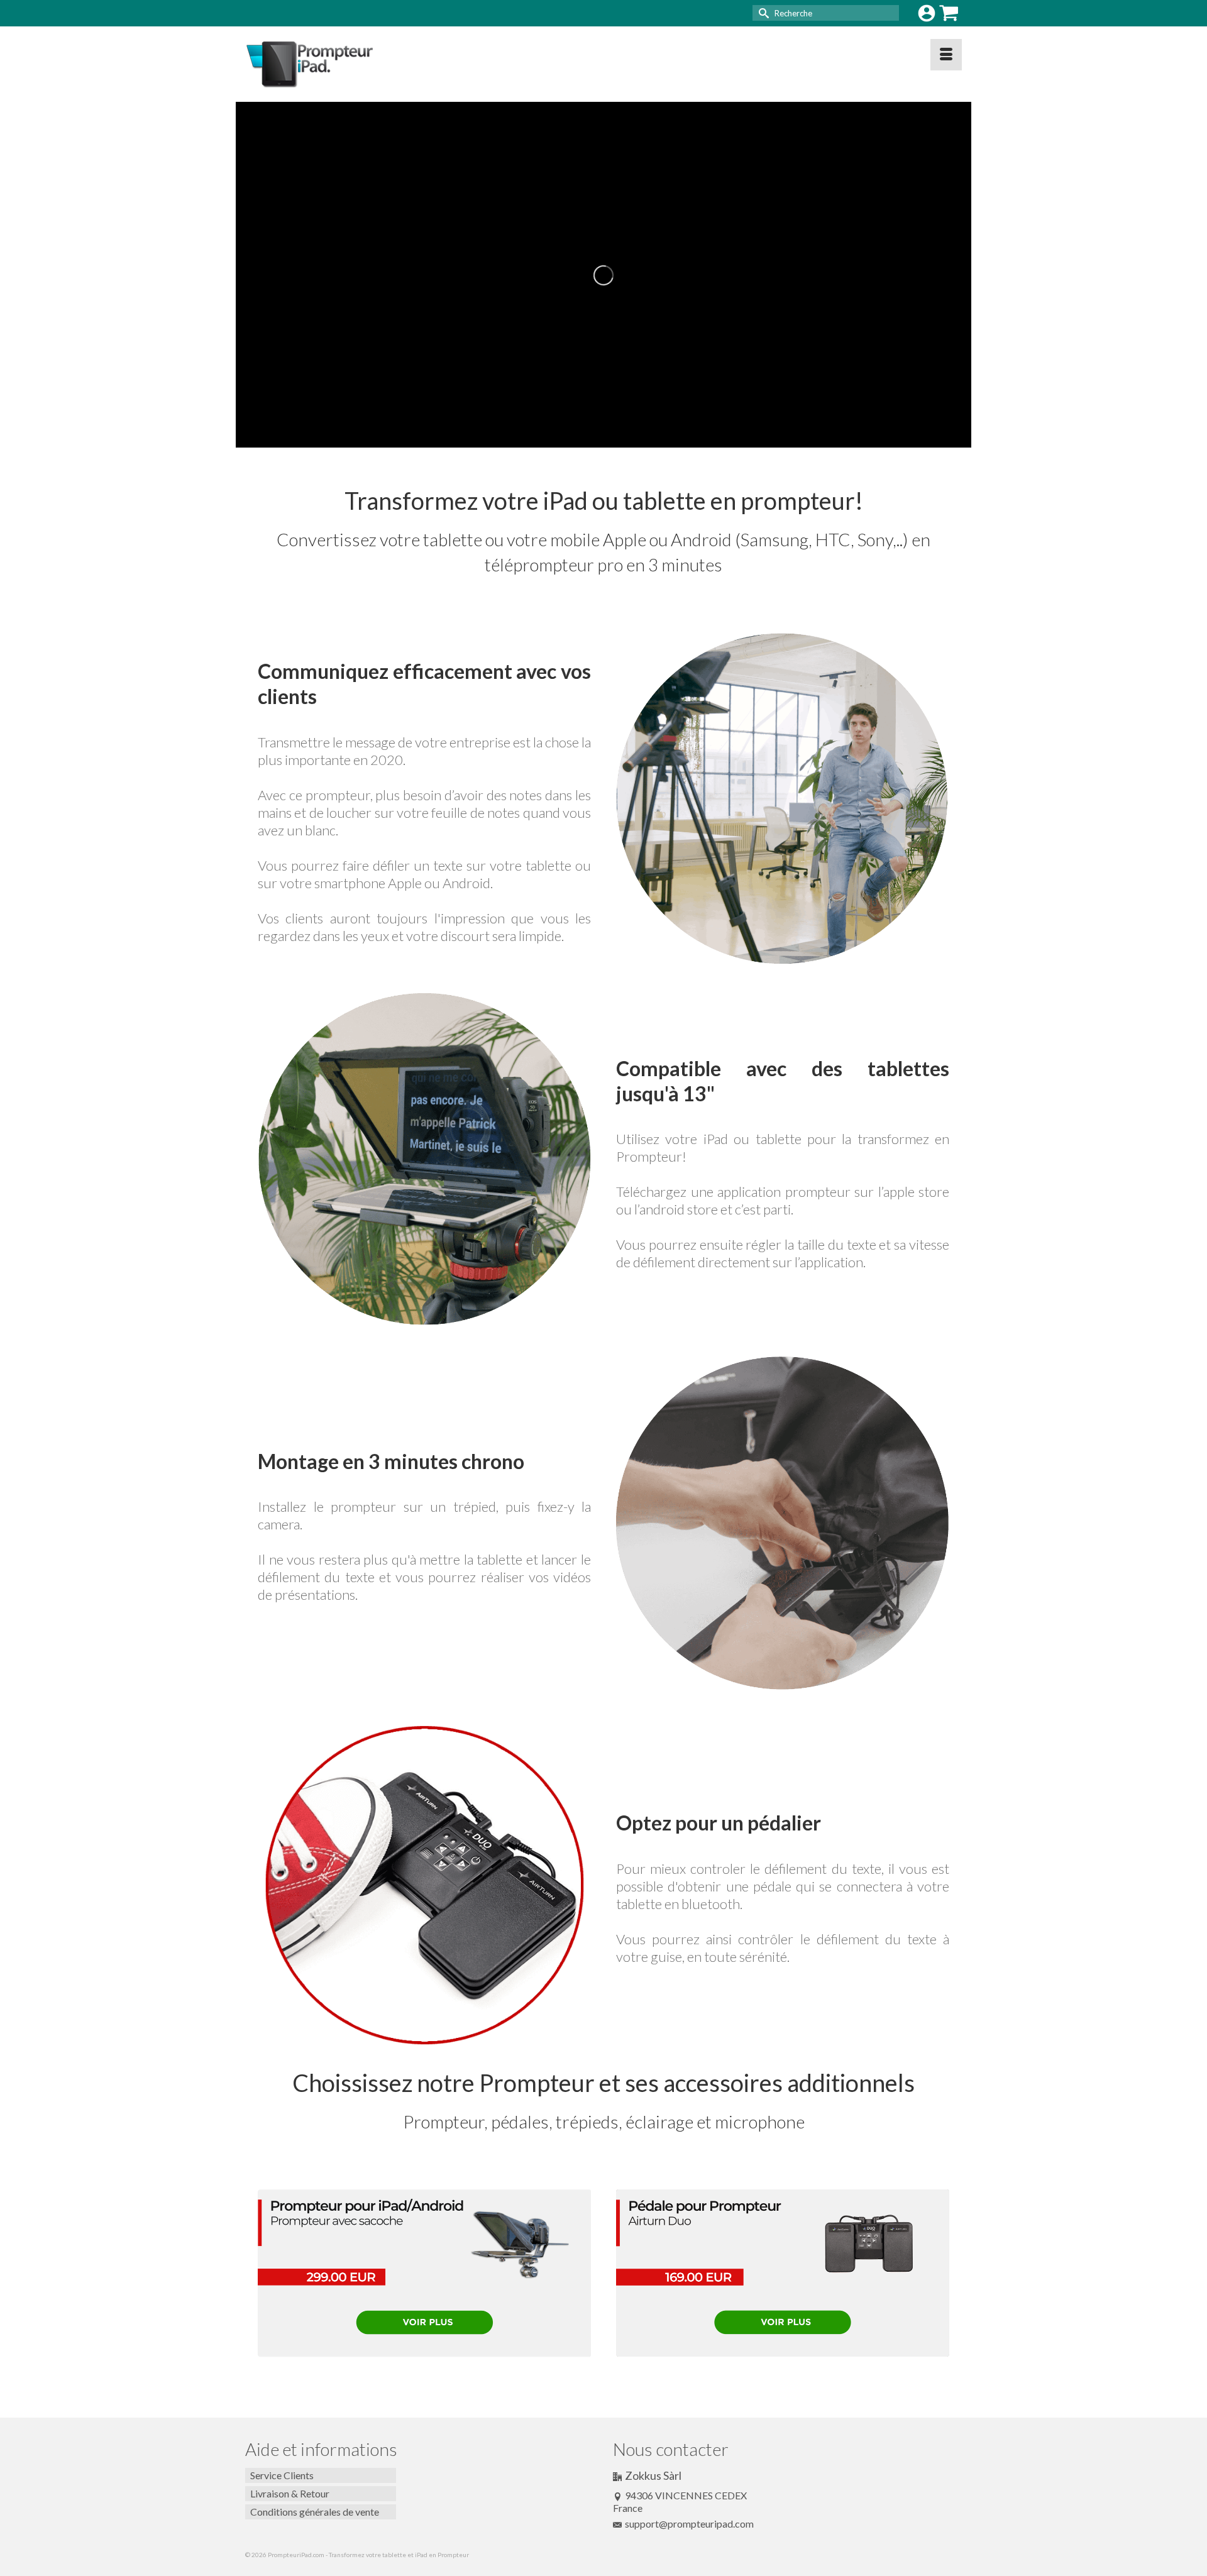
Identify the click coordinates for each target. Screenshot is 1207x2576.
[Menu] (946, 55)
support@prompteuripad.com (689, 2524)
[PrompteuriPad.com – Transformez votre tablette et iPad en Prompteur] (358, 64)
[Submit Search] (762, 13)
